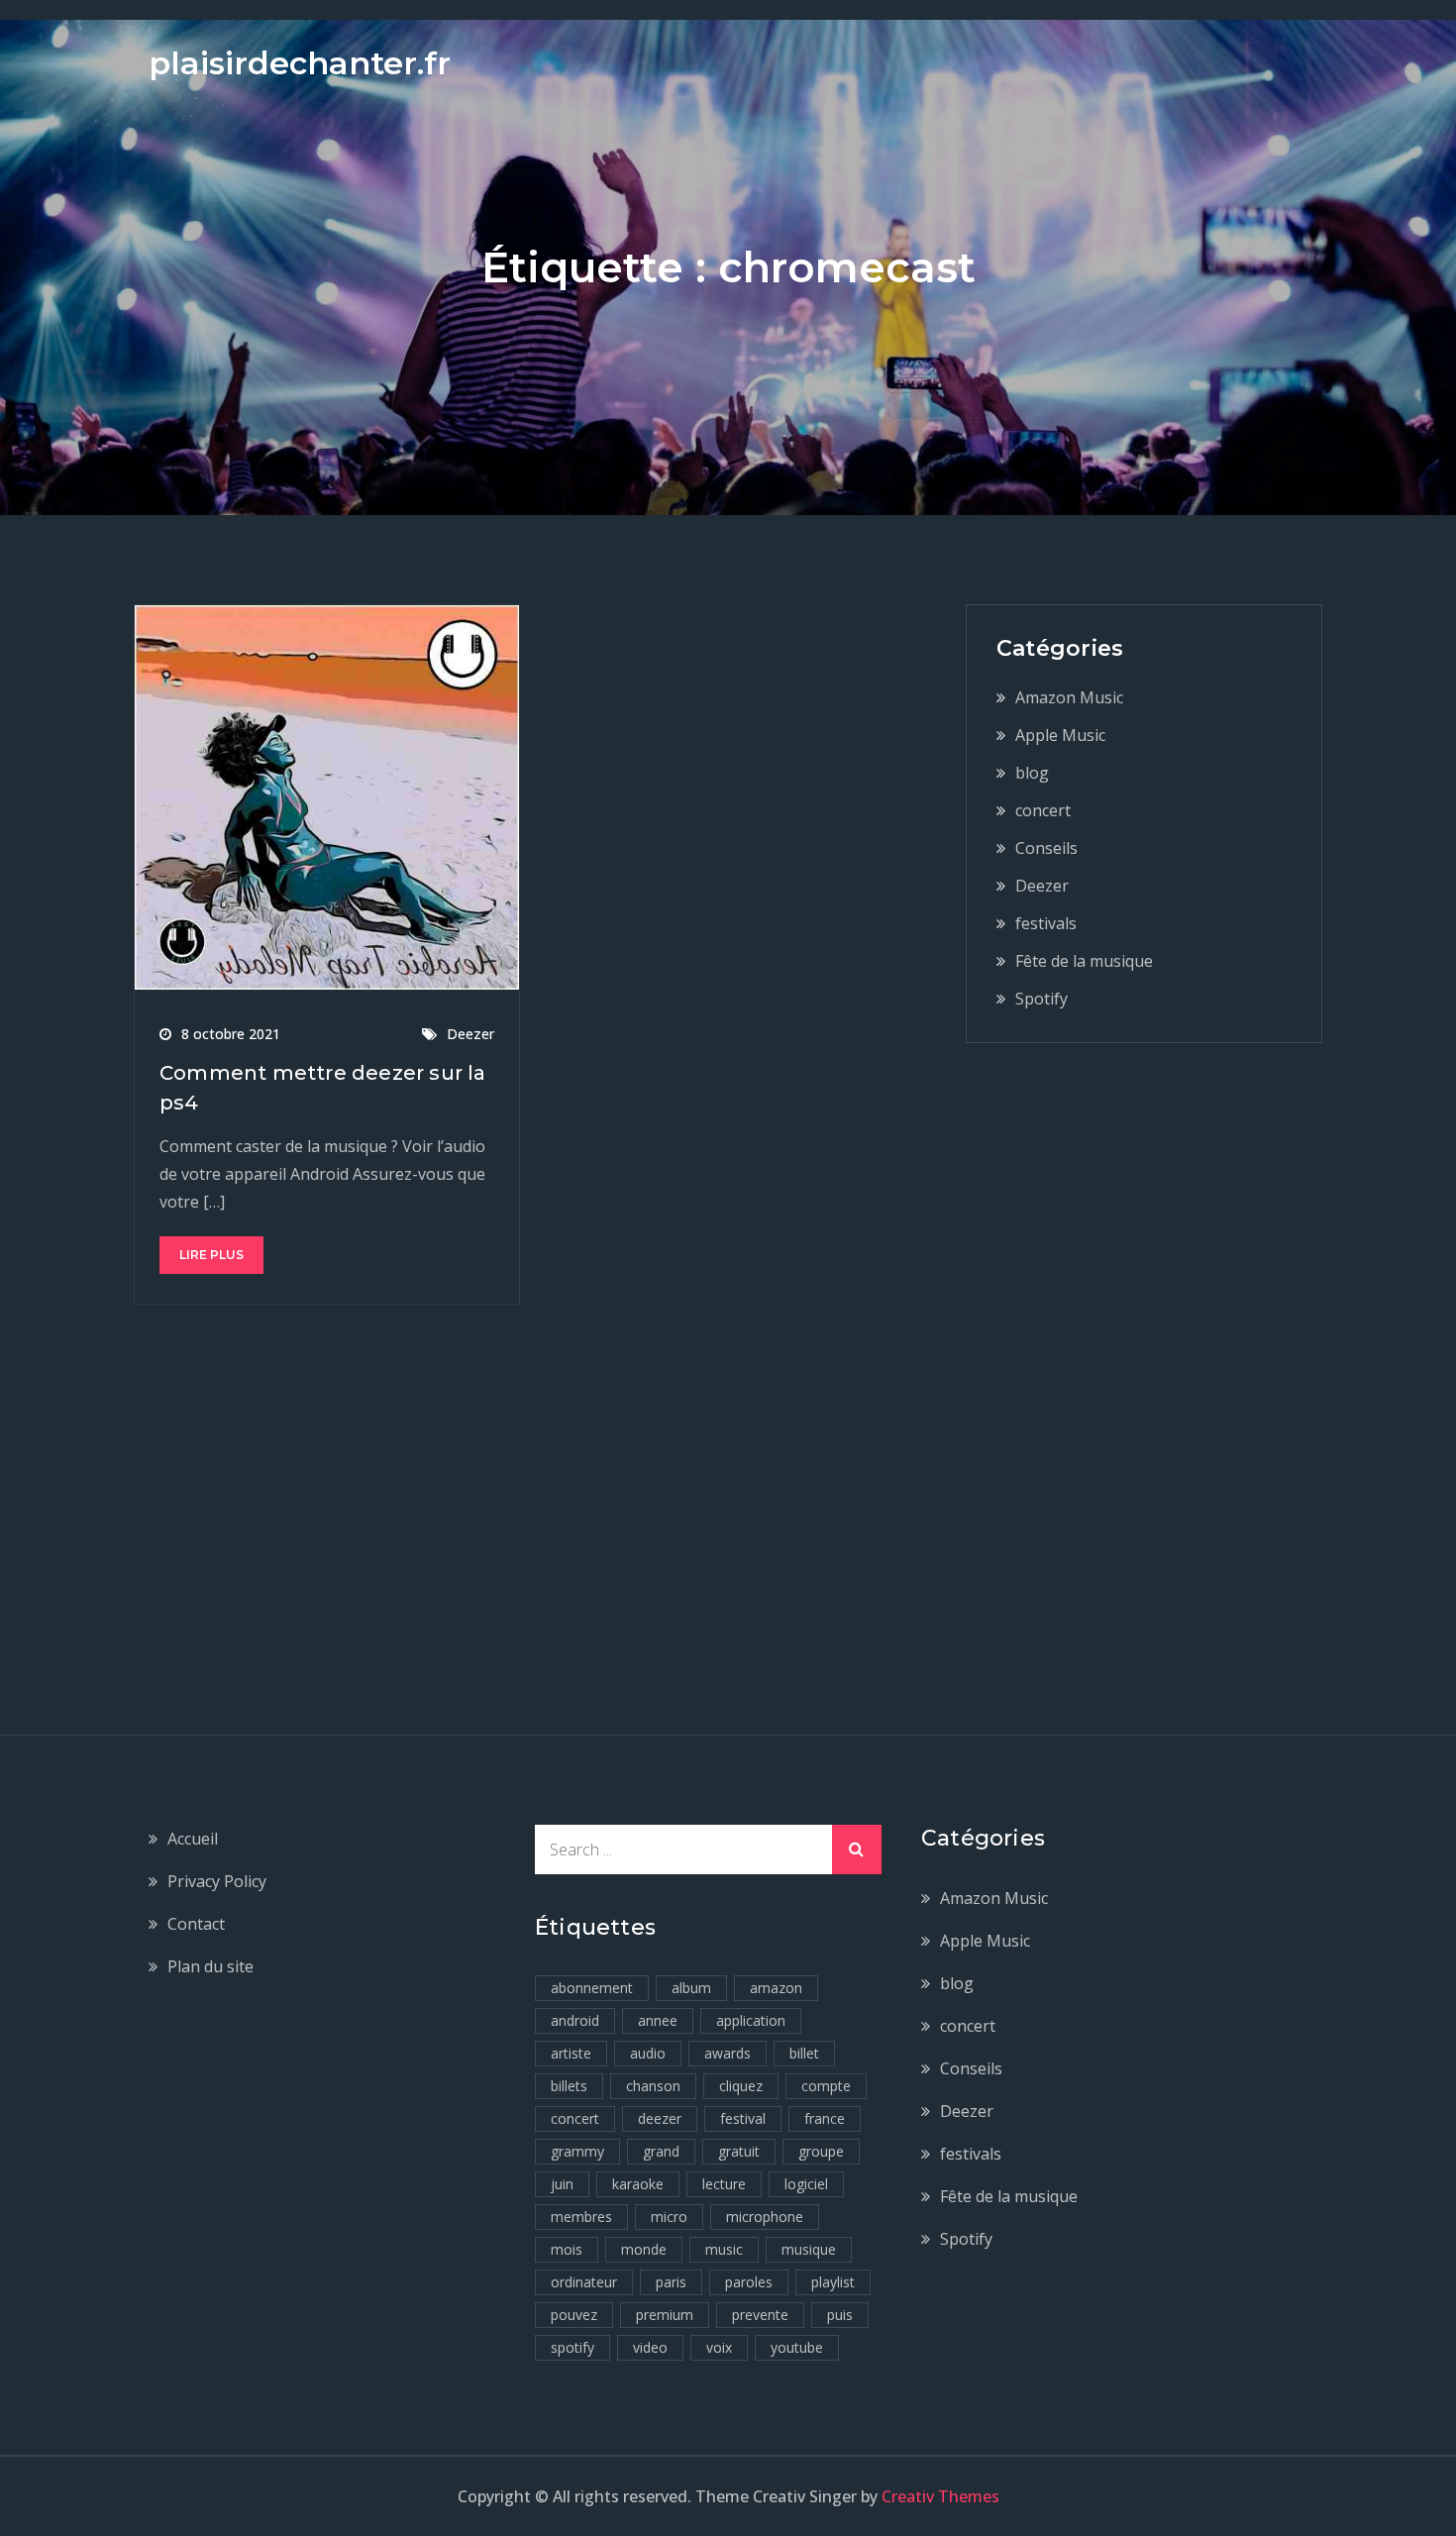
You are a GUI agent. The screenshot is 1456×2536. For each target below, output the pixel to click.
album (691, 1988)
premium (665, 2315)
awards (728, 2053)
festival (743, 2118)
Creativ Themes (940, 2496)
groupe (821, 2151)
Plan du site (210, 1966)
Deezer (470, 1034)
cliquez (741, 2086)
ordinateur (584, 2282)
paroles (749, 2282)
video (650, 2347)
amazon (776, 1988)
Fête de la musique (1084, 961)
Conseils (1046, 848)
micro (669, 2217)
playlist (833, 2282)
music (724, 2249)
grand (661, 2151)
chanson (653, 2086)
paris (671, 2282)
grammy (577, 2151)
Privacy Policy (217, 1881)
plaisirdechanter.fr (300, 63)
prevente (760, 2315)
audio (648, 2053)
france (825, 2118)
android (575, 2020)
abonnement (592, 1988)
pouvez (574, 2315)
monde (644, 2249)
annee (658, 2020)
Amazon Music (1069, 697)
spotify (572, 2347)
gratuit (739, 2151)
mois (567, 2249)
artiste (571, 2053)
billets (569, 2086)
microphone (765, 2217)
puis (840, 2315)
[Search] (857, 1849)
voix (719, 2347)
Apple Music (1060, 735)
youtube (797, 2347)
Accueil (193, 1839)
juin (562, 2184)
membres (581, 2217)
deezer (660, 2118)
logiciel (806, 2184)
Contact (196, 1924)
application (751, 2020)
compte (826, 2086)
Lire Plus (211, 1255)
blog (1032, 773)
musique (809, 2249)
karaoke (638, 2184)
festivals (1046, 923)
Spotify (1041, 999)
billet (804, 2053)
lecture (724, 2184)
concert (1043, 810)
